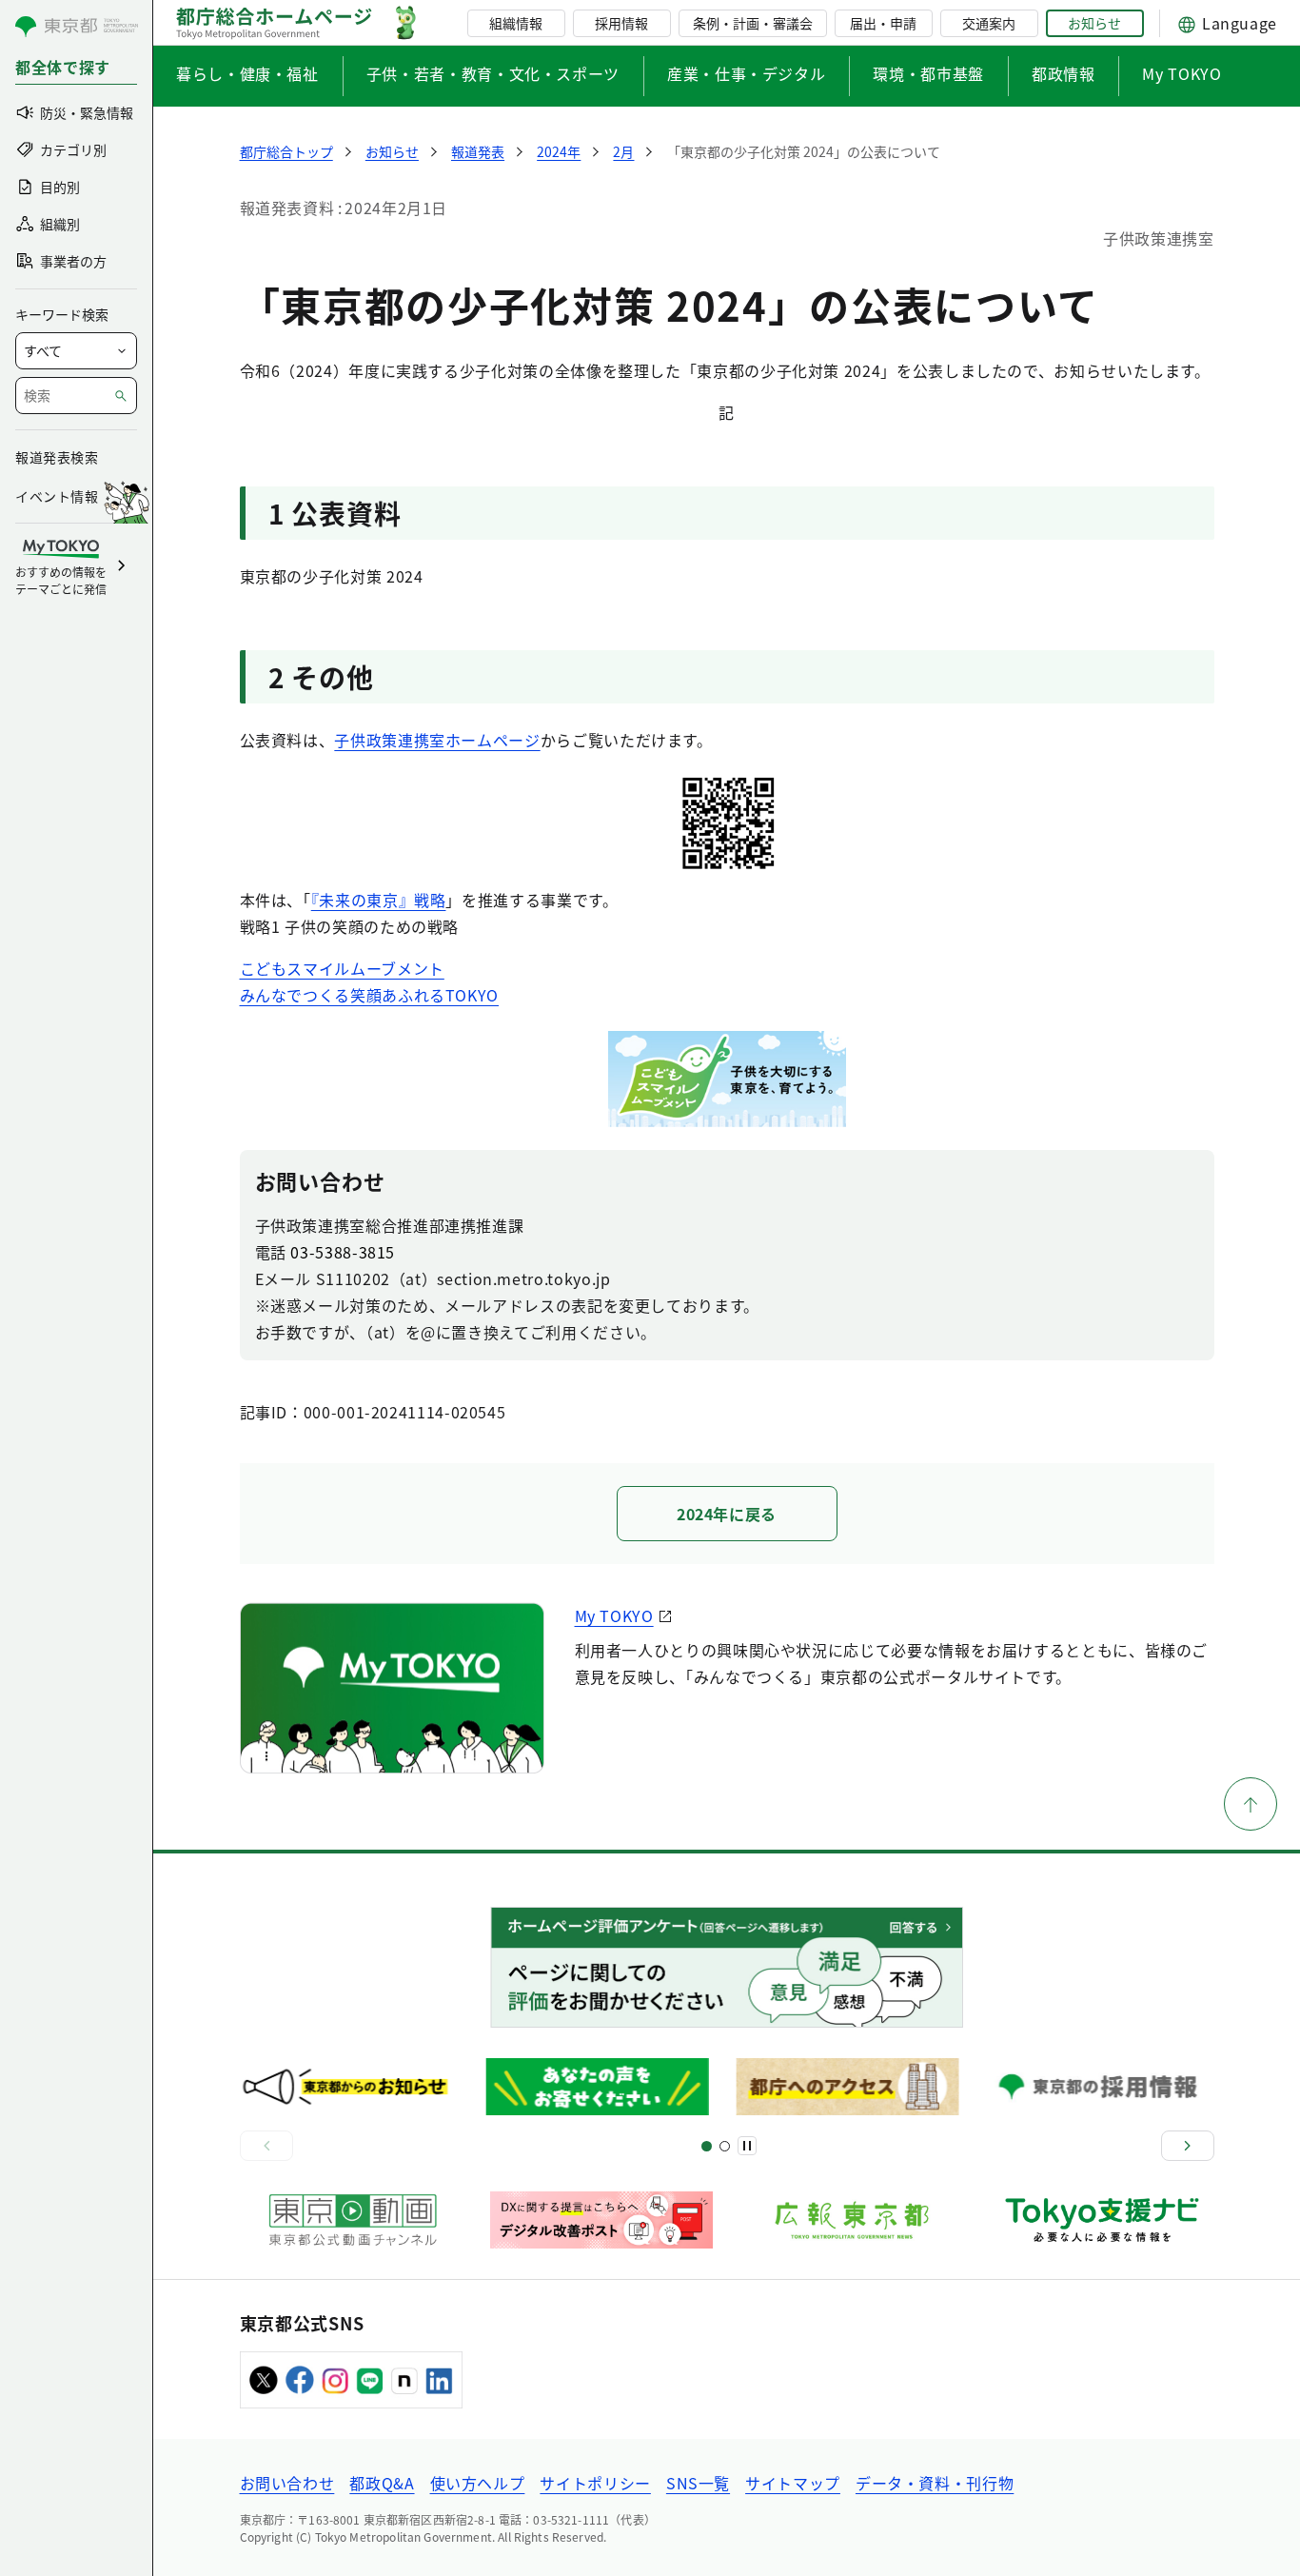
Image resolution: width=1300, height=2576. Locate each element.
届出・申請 (883, 23)
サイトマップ (793, 2483)
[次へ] (1188, 2146)
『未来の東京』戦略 (379, 900)
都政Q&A (382, 2483)
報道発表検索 (57, 457)
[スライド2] (725, 2146)
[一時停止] (747, 2146)
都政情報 (1064, 73)
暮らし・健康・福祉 (247, 73)
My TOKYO (1182, 73)
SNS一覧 (698, 2483)
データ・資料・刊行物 (935, 2483)
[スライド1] (707, 2146)
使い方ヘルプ (478, 2483)
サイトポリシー (595, 2483)
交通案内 (989, 23)
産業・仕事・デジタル (746, 73)
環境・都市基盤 (928, 73)
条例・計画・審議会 (753, 23)
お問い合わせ (287, 2483)
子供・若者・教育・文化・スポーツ (493, 73)
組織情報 (516, 23)
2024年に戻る (727, 1514)
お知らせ (1094, 23)
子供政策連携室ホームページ (437, 740)
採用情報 (621, 23)
